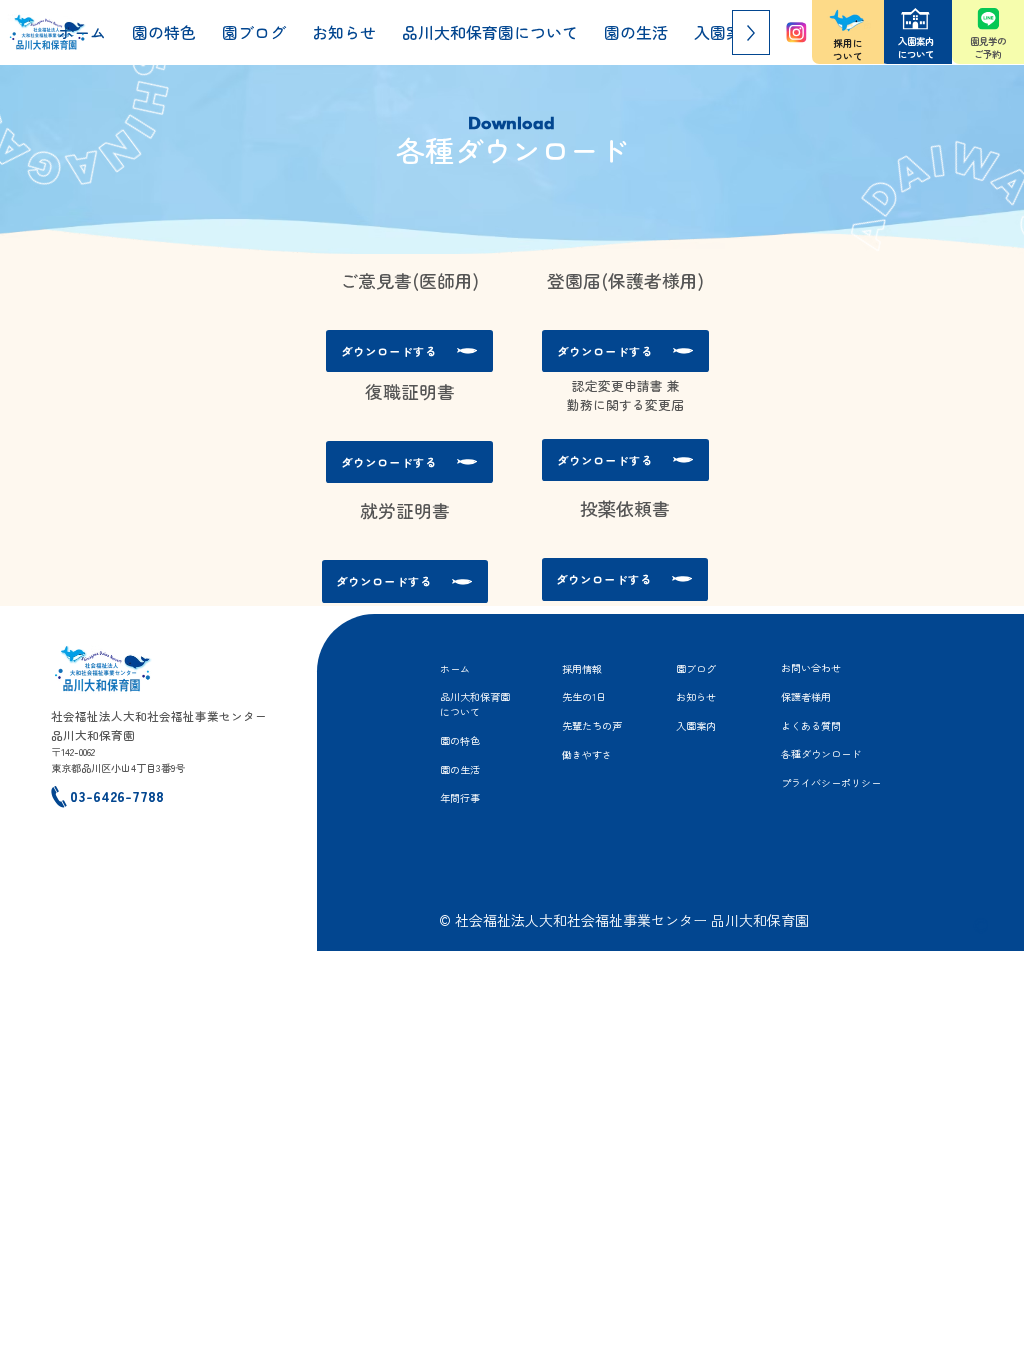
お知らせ (696, 696)
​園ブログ (696, 668)
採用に (848, 43)
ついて (848, 56)
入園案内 (696, 725)
